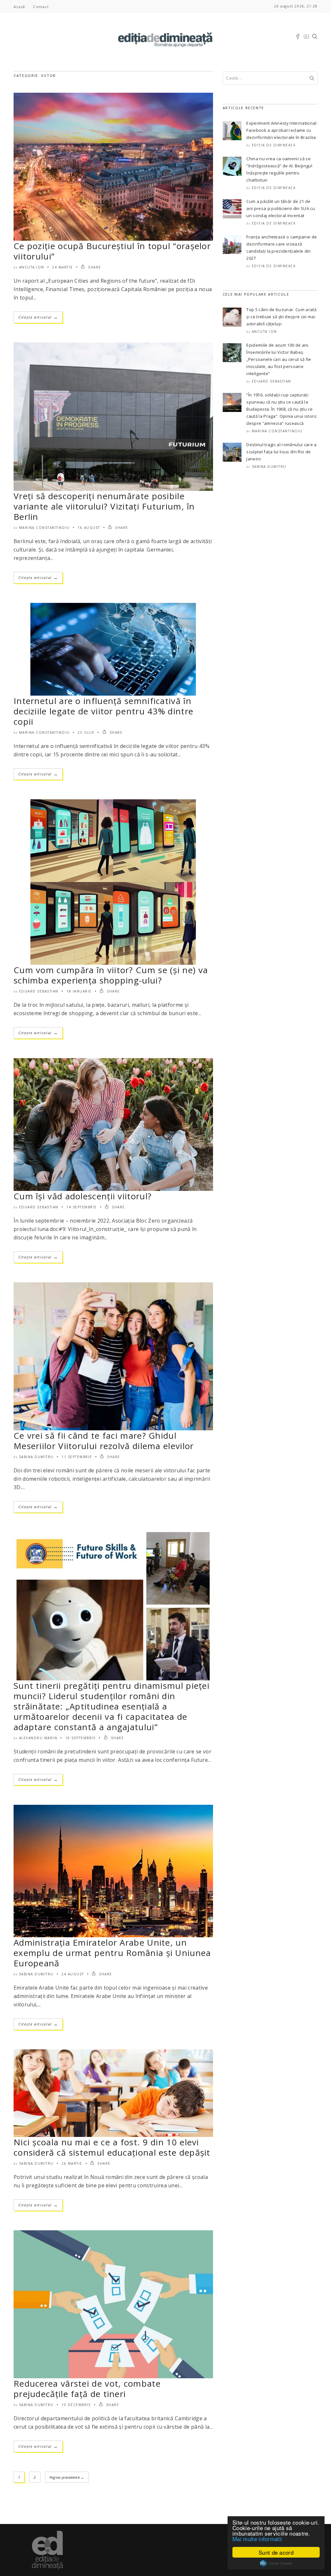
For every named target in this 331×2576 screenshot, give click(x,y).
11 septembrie (77, 1457)
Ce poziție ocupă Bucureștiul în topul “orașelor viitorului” (112, 251)
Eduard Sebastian (39, 991)
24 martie (63, 267)
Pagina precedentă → (67, 2477)
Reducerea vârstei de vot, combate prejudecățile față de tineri (87, 2389)
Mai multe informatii (257, 2539)
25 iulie (86, 732)
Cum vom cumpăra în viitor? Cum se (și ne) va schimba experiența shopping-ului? (111, 975)
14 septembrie (82, 1207)
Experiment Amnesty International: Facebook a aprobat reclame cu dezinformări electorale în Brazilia (282, 130)
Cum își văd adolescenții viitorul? (83, 1196)
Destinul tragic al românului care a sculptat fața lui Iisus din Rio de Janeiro (281, 452)
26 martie (72, 2163)
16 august (89, 528)
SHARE (94, 267)
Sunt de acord (276, 2552)
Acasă (19, 7)
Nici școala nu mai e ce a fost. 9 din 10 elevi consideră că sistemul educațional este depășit (112, 2147)
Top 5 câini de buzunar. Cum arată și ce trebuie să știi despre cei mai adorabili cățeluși (281, 317)
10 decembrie (76, 2405)
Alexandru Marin (38, 1738)
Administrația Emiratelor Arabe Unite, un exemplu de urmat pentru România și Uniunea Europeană (112, 1953)
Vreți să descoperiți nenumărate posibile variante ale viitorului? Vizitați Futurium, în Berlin (104, 506)
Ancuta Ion (32, 267)
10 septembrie (81, 1738)
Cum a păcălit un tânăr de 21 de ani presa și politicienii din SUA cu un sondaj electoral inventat (281, 208)
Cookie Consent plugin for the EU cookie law (276, 2563)
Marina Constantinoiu (44, 528)
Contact (41, 7)
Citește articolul (38, 317)
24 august (73, 1974)
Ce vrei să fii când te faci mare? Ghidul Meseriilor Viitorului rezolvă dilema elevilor (104, 1441)
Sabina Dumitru (36, 1457)
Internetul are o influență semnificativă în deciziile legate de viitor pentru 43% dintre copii (103, 711)
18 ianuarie (79, 991)
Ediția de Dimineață (274, 145)
